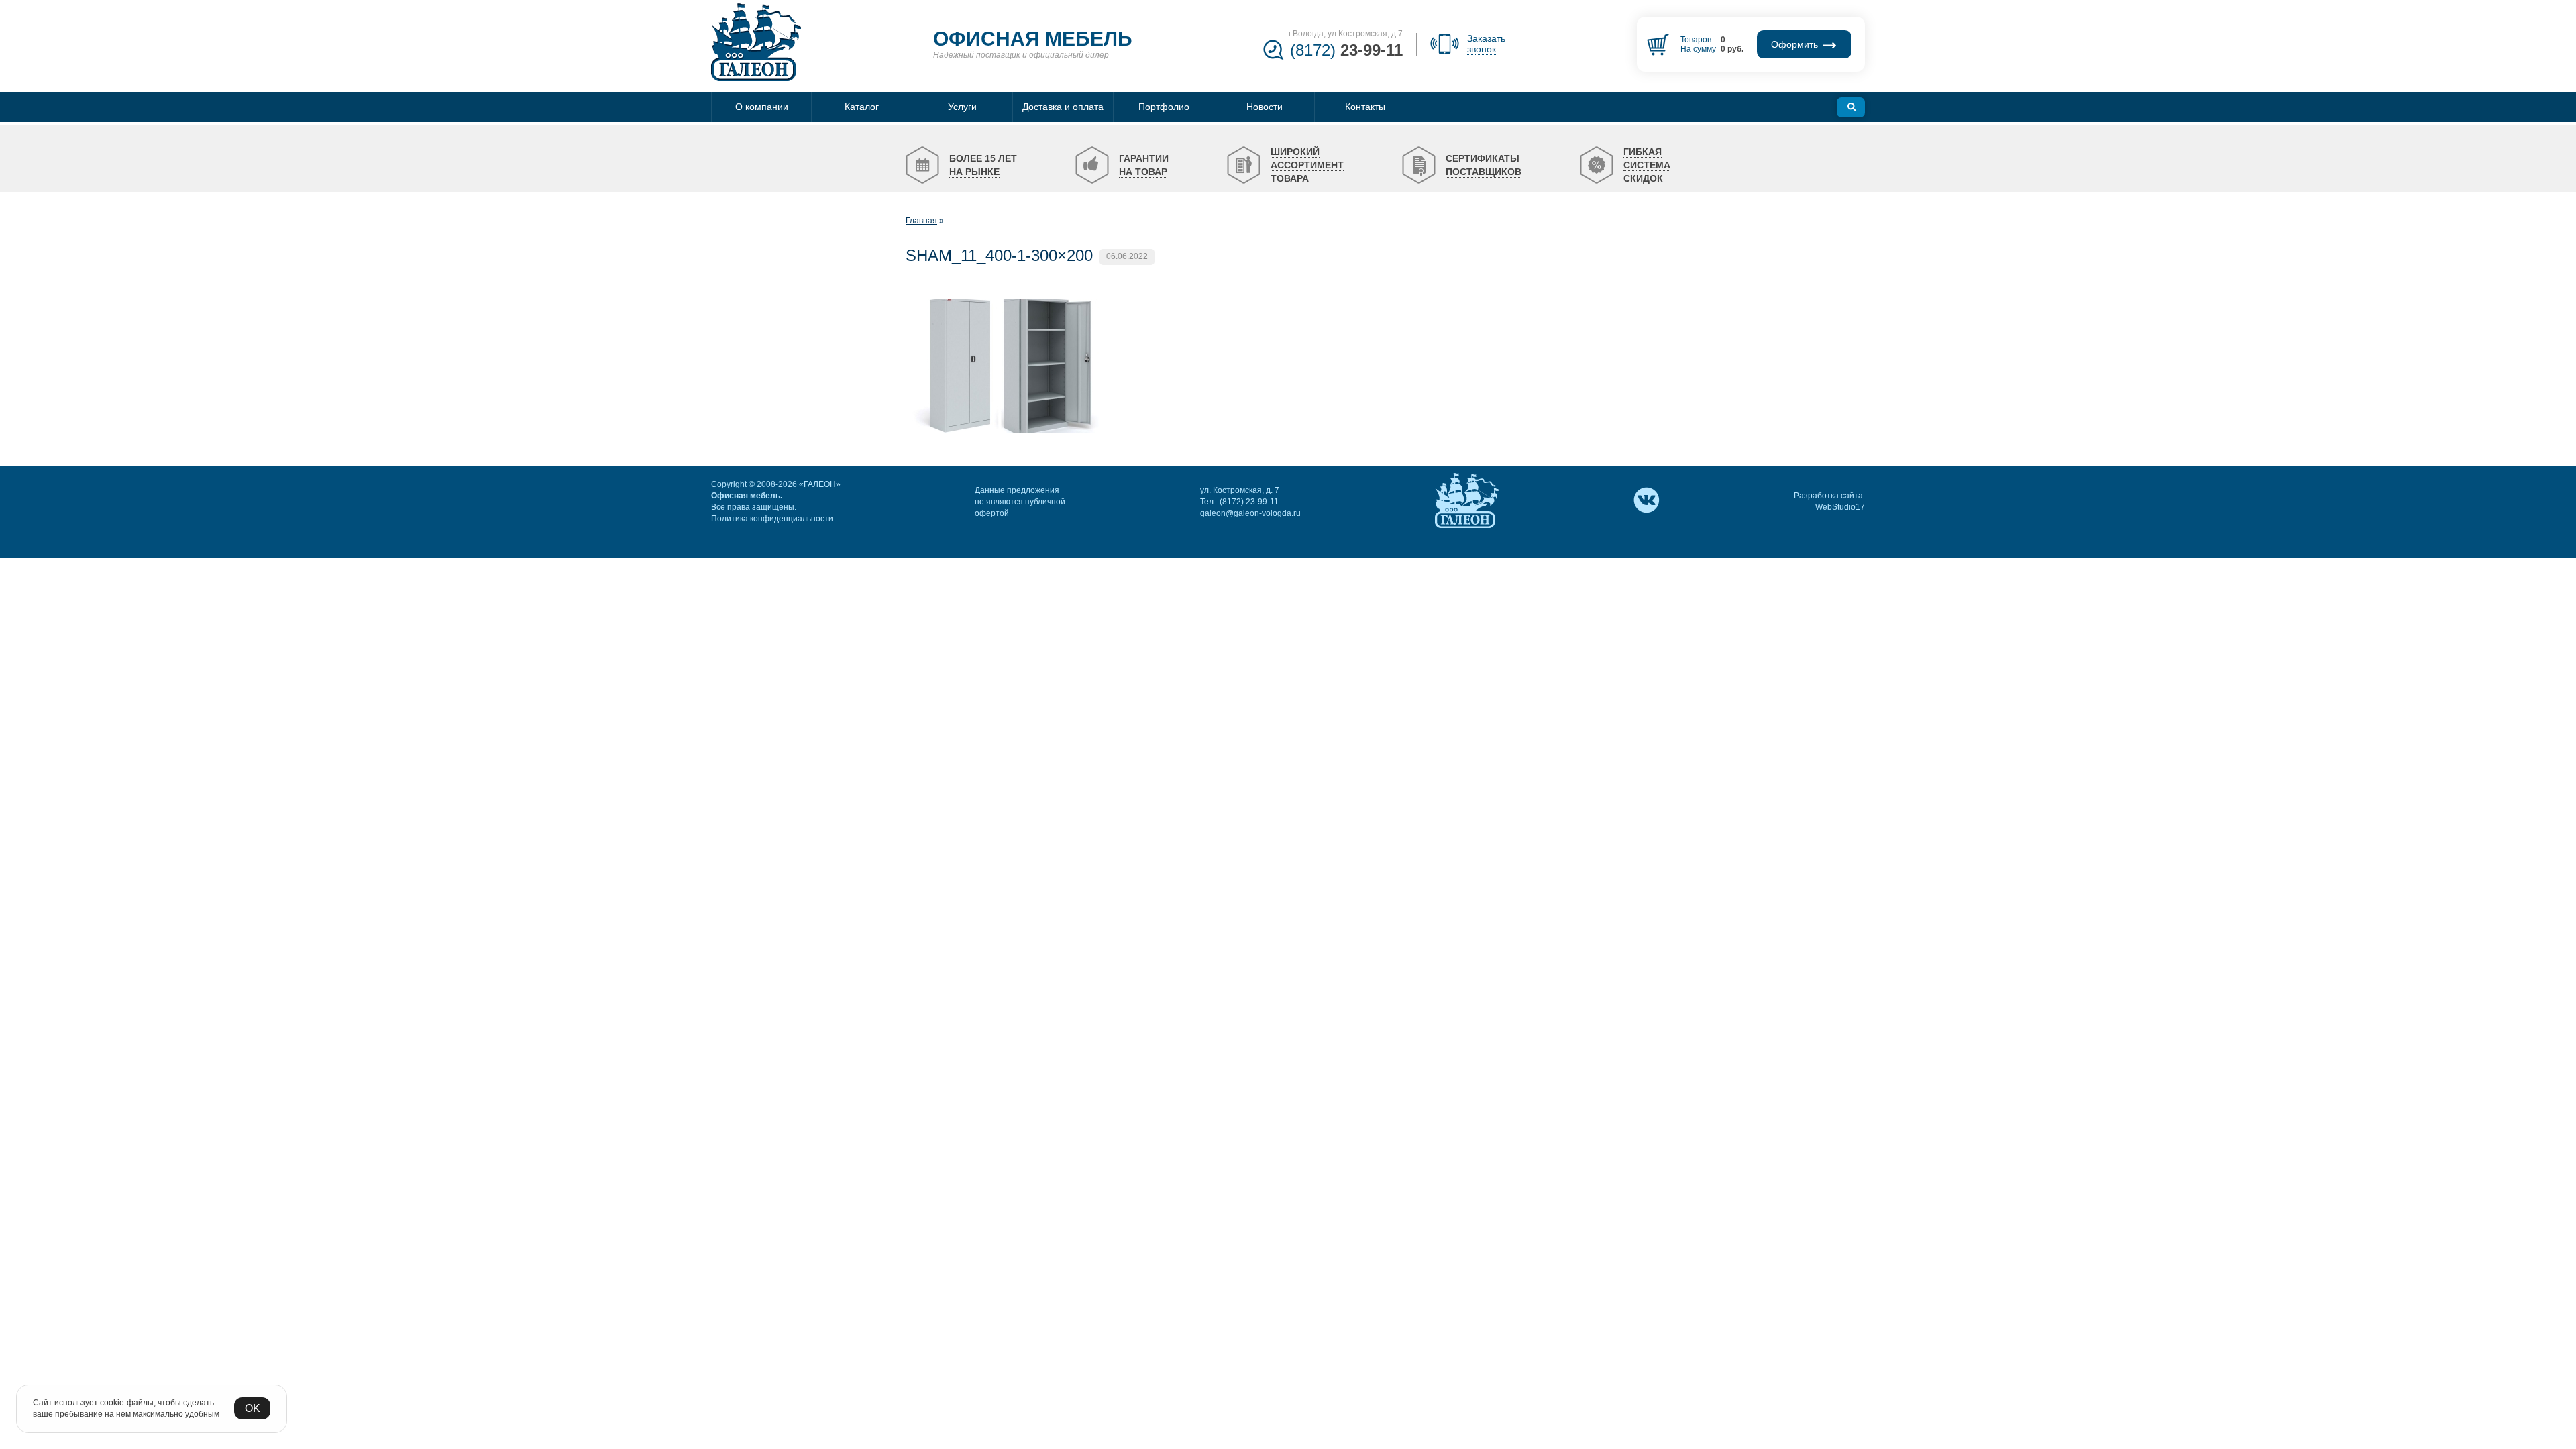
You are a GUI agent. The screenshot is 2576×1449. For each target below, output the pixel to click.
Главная (921, 221)
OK (253, 1408)
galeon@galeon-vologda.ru (1250, 513)
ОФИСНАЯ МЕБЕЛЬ (1033, 39)
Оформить (1796, 44)
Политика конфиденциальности (772, 519)
